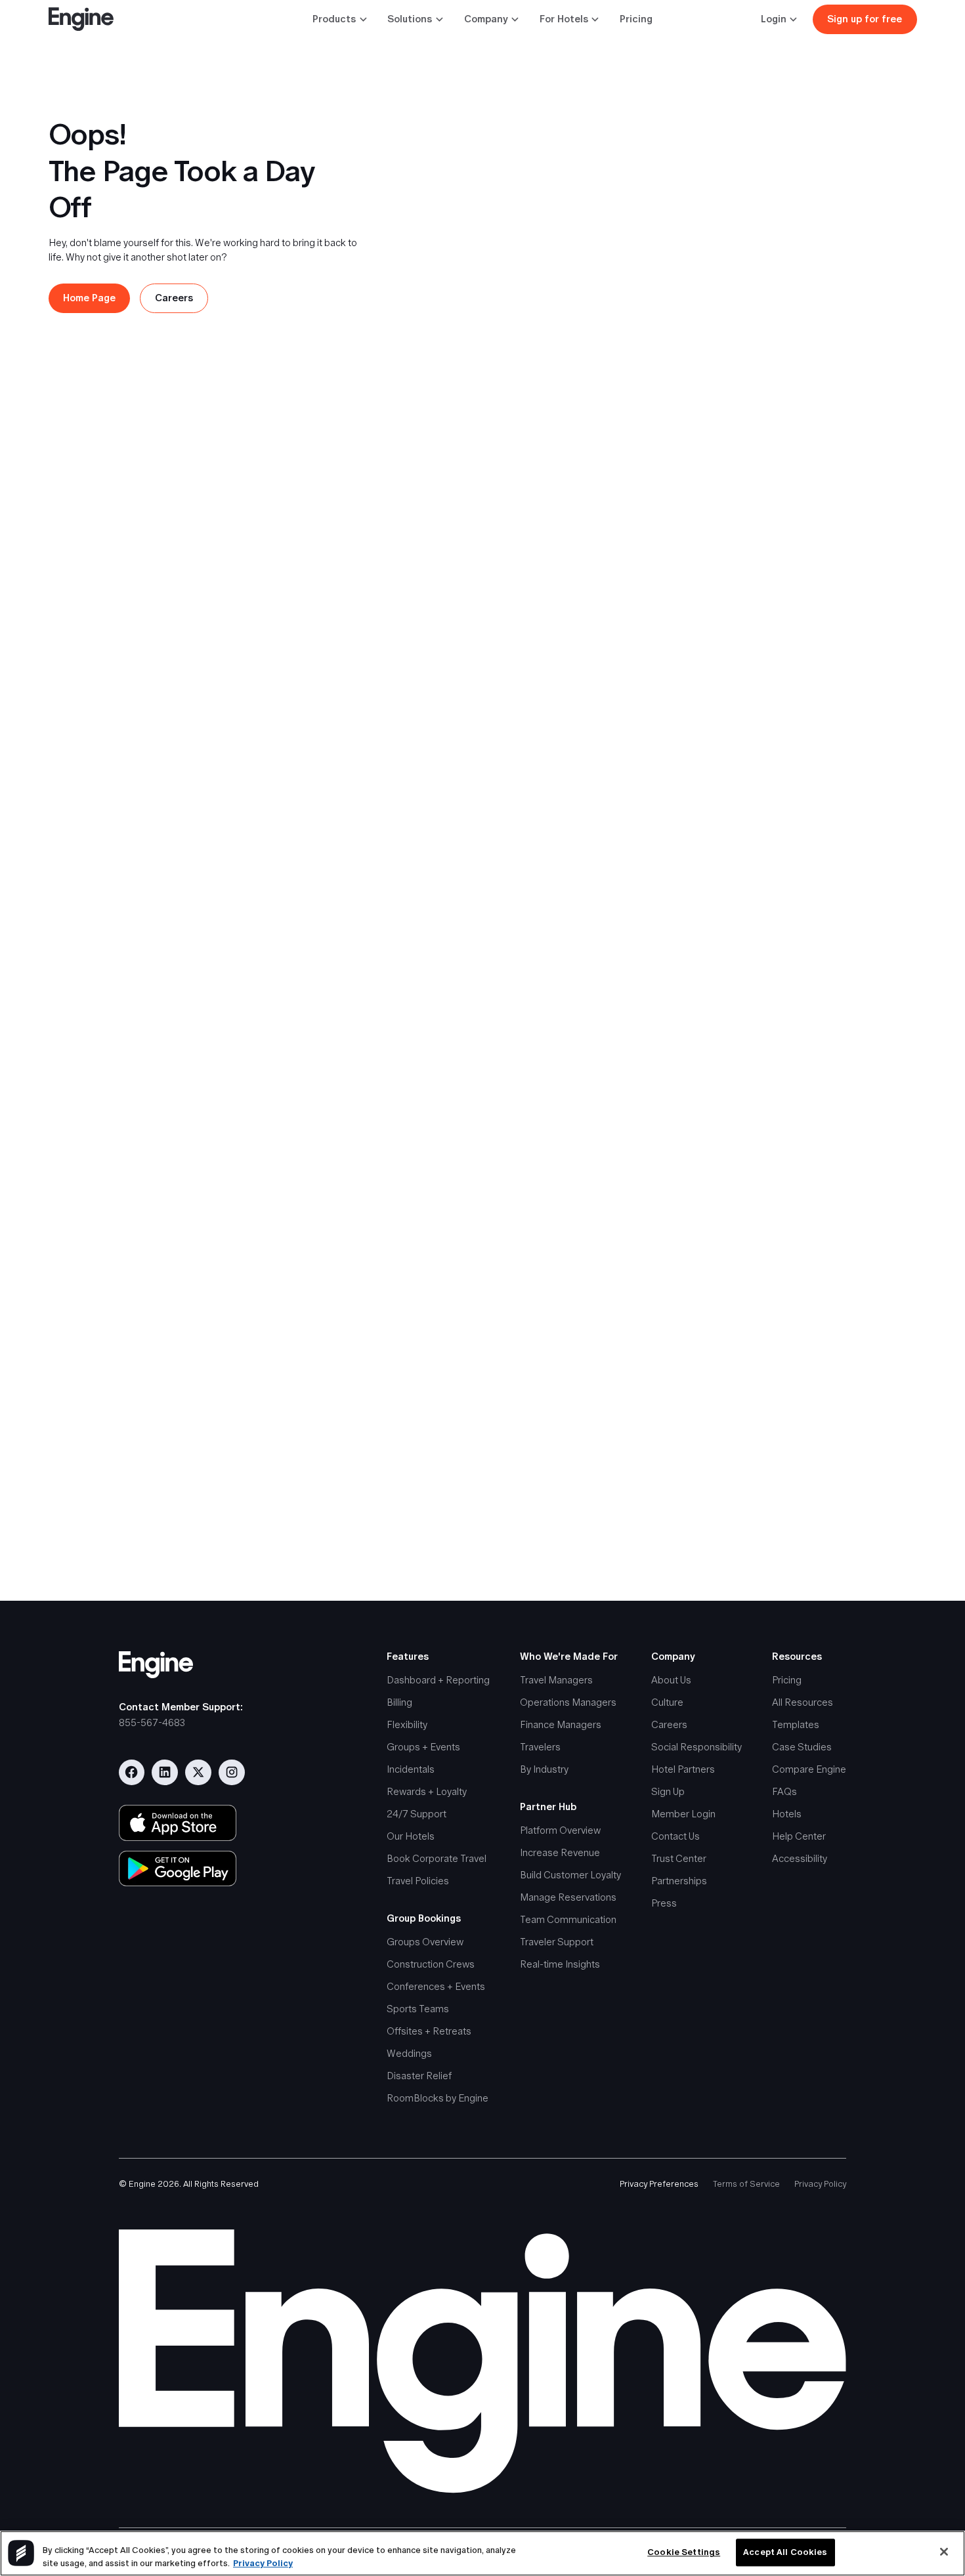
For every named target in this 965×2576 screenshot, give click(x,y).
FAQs (784, 1791)
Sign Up (668, 1791)
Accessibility (800, 1858)
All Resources (803, 1702)
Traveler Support (557, 1942)
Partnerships (679, 1881)
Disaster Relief (419, 2076)
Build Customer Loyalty (570, 1875)
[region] (482, 2553)
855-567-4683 (152, 1722)
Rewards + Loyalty (427, 1791)
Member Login (683, 1814)
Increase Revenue (560, 1852)
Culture (667, 1702)
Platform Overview (560, 1830)
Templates (796, 1724)
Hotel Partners (683, 1769)
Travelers (540, 1747)
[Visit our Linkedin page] (165, 1773)
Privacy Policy (820, 2184)
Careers (669, 1724)
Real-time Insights (560, 1964)
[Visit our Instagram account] (232, 1773)
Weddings (409, 2053)
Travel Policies (418, 1881)
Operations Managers (568, 1702)
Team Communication (568, 1919)
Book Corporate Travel (437, 1858)
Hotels (787, 1814)
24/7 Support (417, 1814)
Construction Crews (431, 1964)
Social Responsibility (697, 1747)
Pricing (636, 19)
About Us (671, 1680)
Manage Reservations (568, 1897)
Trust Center (679, 1858)
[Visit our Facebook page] (132, 1773)
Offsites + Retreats (429, 2031)
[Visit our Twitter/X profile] (198, 1773)
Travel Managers (556, 1680)
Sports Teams (418, 2009)
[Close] (944, 2552)
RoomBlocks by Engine (438, 2098)
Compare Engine (809, 1769)
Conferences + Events (436, 1986)
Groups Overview (425, 1942)
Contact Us (675, 1836)
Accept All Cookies (785, 2553)
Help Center (799, 1836)
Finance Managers (561, 1724)
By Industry (544, 1769)
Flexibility (407, 1724)
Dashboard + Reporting (438, 1680)
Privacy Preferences (659, 2184)
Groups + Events (423, 1747)
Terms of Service (746, 2184)
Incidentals (411, 1769)
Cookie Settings (684, 2553)
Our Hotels (411, 1836)
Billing (399, 1702)
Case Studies (802, 1747)
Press (664, 1903)
